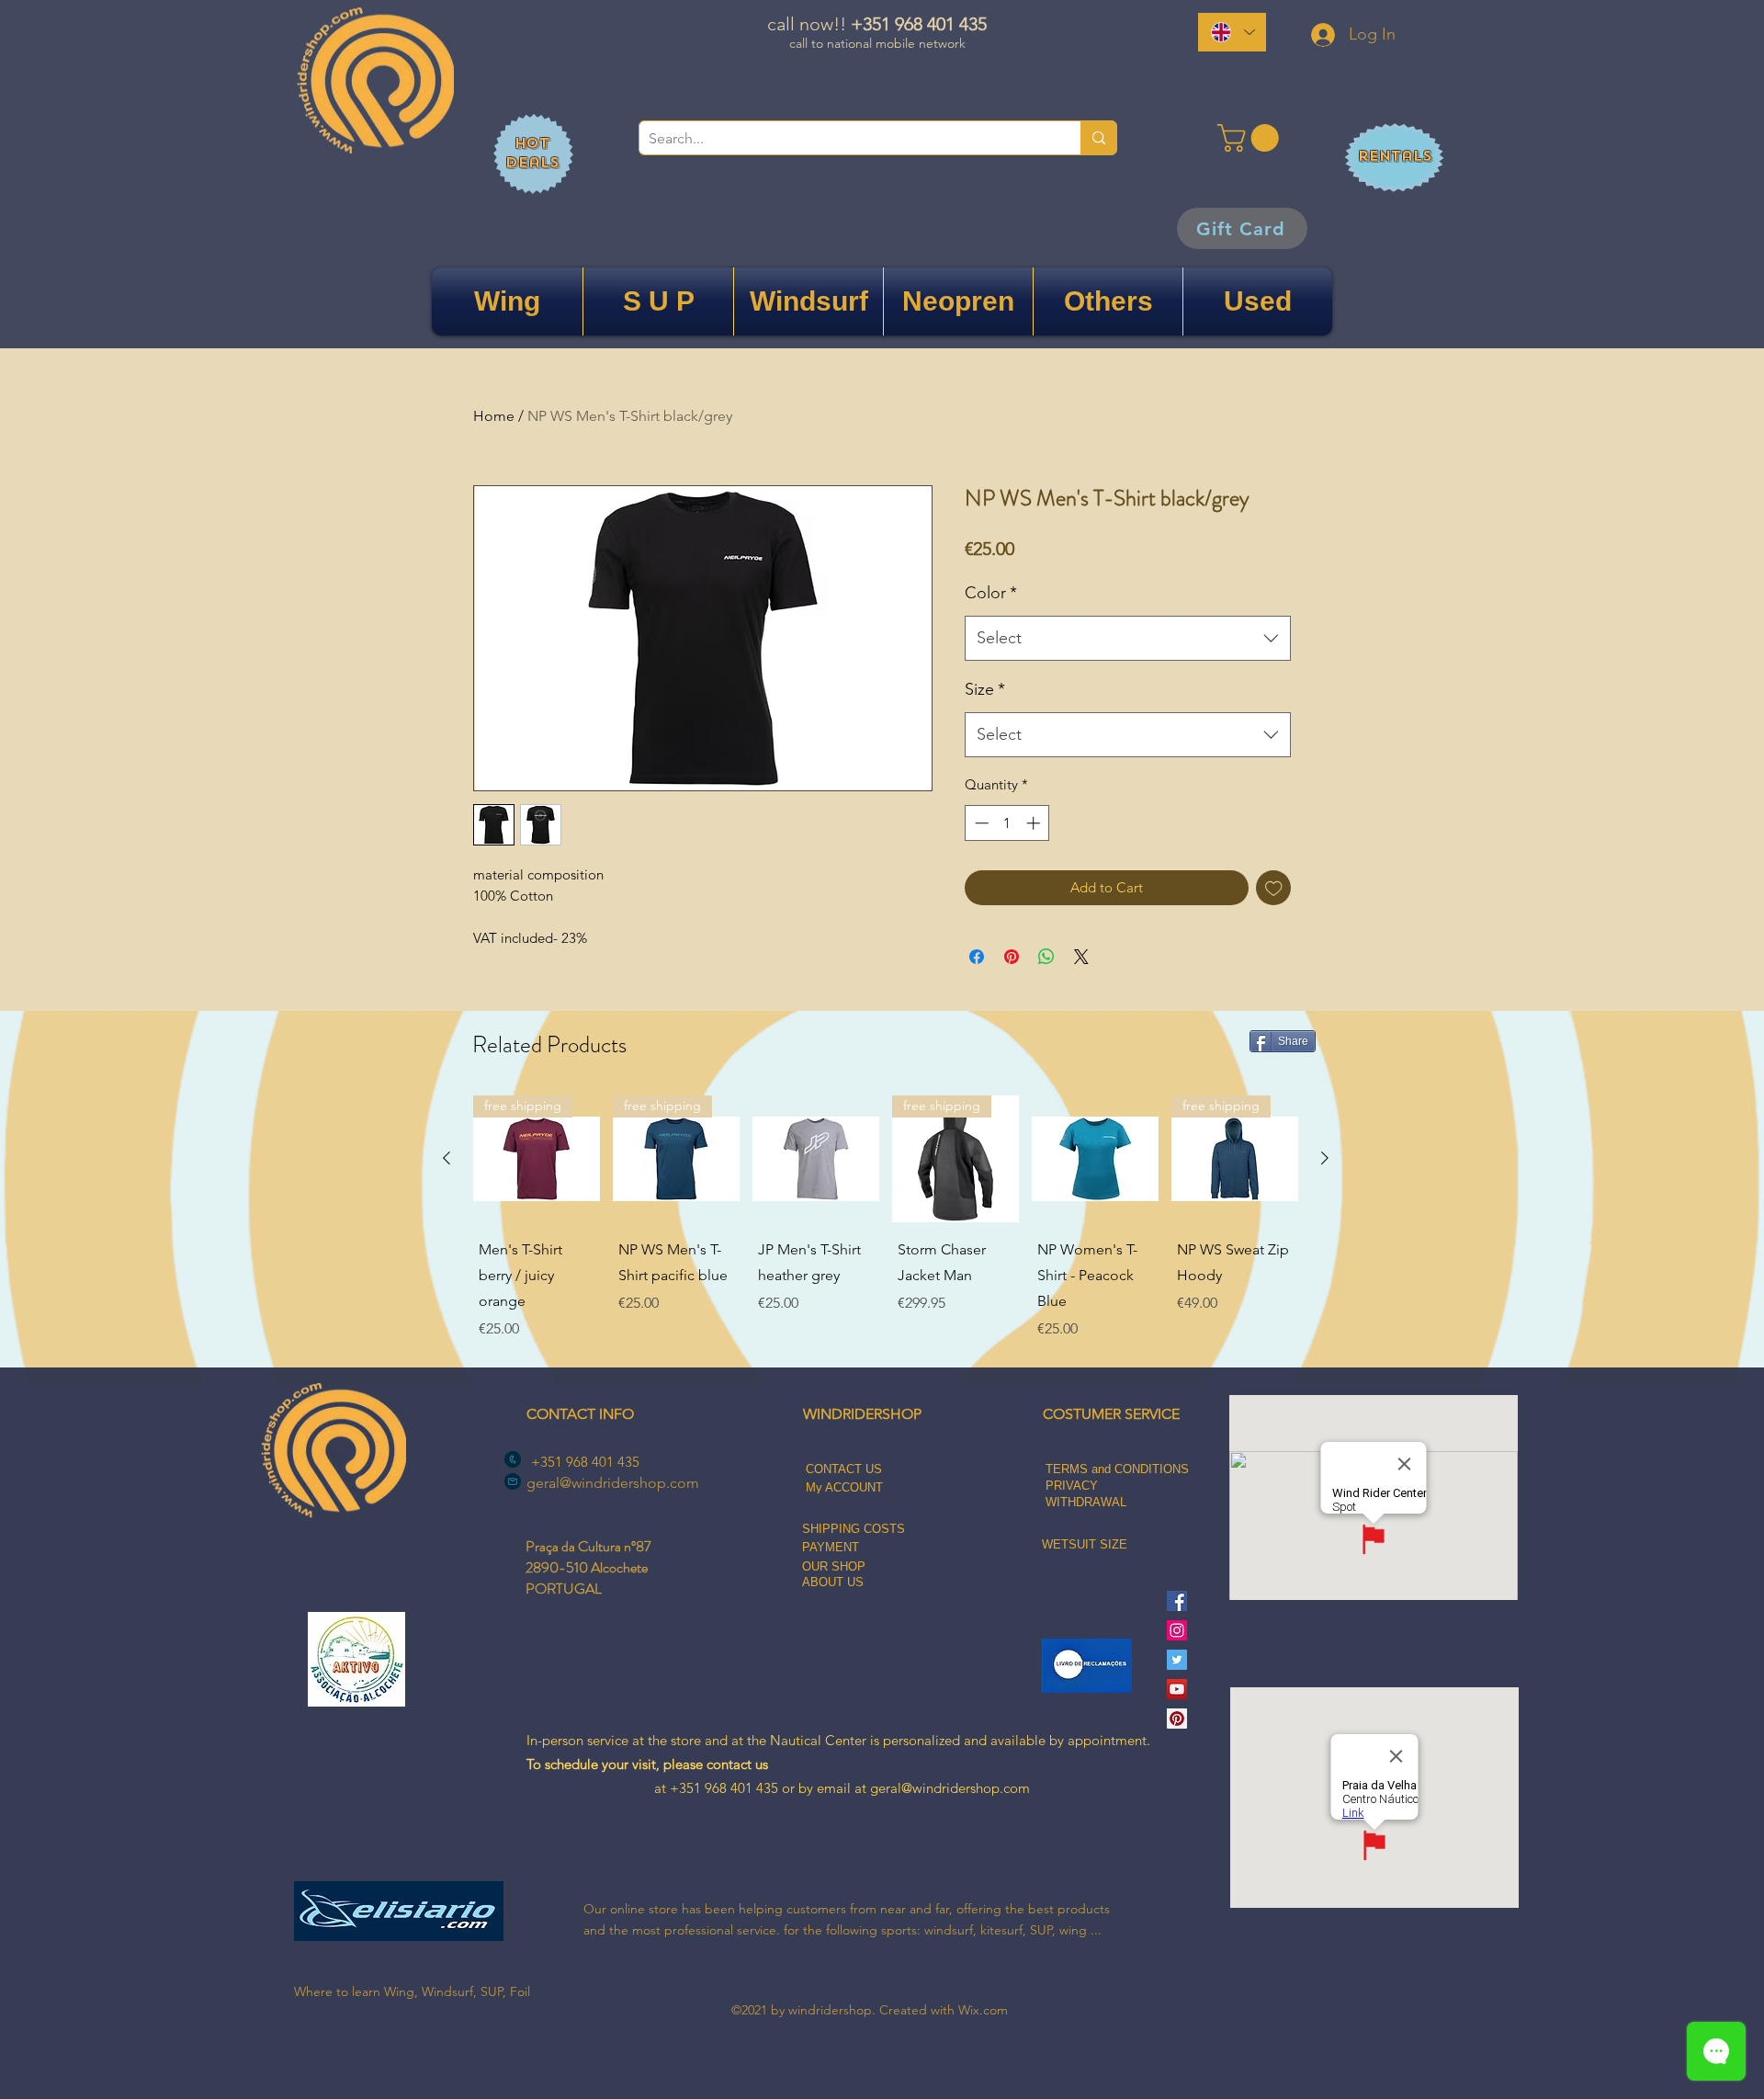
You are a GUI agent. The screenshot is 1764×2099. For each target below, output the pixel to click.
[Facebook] (1177, 1601)
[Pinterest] (1177, 1719)
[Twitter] (1177, 1660)
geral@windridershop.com (613, 1483)
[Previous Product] (447, 1158)
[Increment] (1035, 823)
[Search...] (1098, 138)
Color (991, 593)
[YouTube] (1177, 1689)
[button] (1251, 138)
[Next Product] (1325, 1158)
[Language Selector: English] (1232, 32)
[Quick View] (816, 1159)
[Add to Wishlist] (1274, 888)
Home (494, 416)
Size (985, 689)
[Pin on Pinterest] (1012, 957)
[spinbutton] (1007, 823)
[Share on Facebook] (977, 957)
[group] (886, 1220)
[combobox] (1128, 639)
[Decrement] (980, 823)
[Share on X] (1081, 957)
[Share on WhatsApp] (1046, 957)
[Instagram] (1177, 1630)
